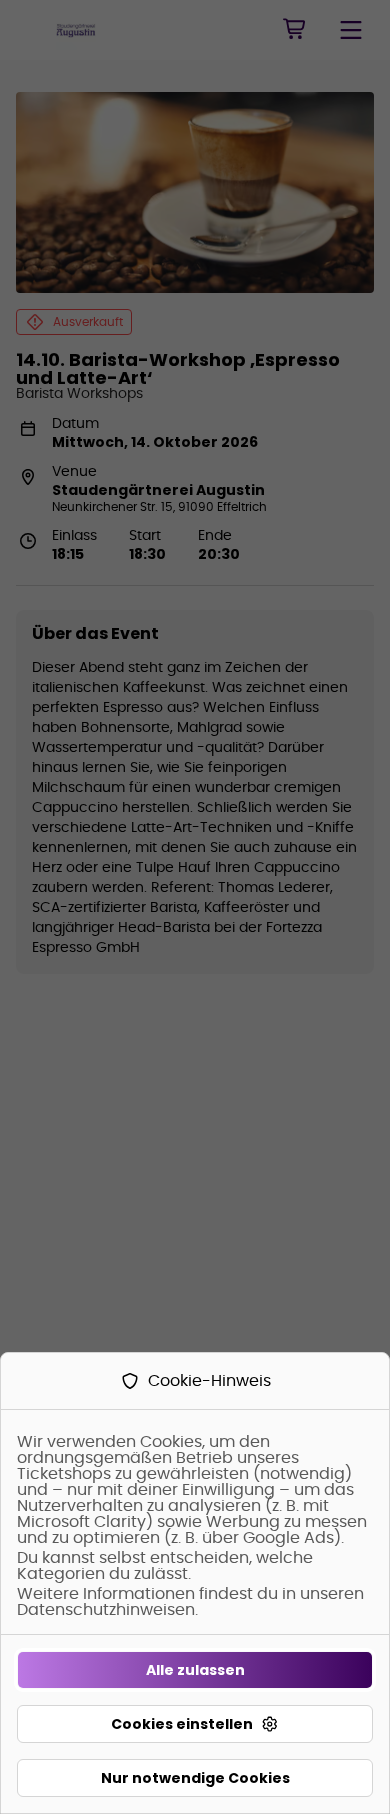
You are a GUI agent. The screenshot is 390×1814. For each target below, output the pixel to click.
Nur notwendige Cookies (195, 1778)
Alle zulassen (195, 1670)
